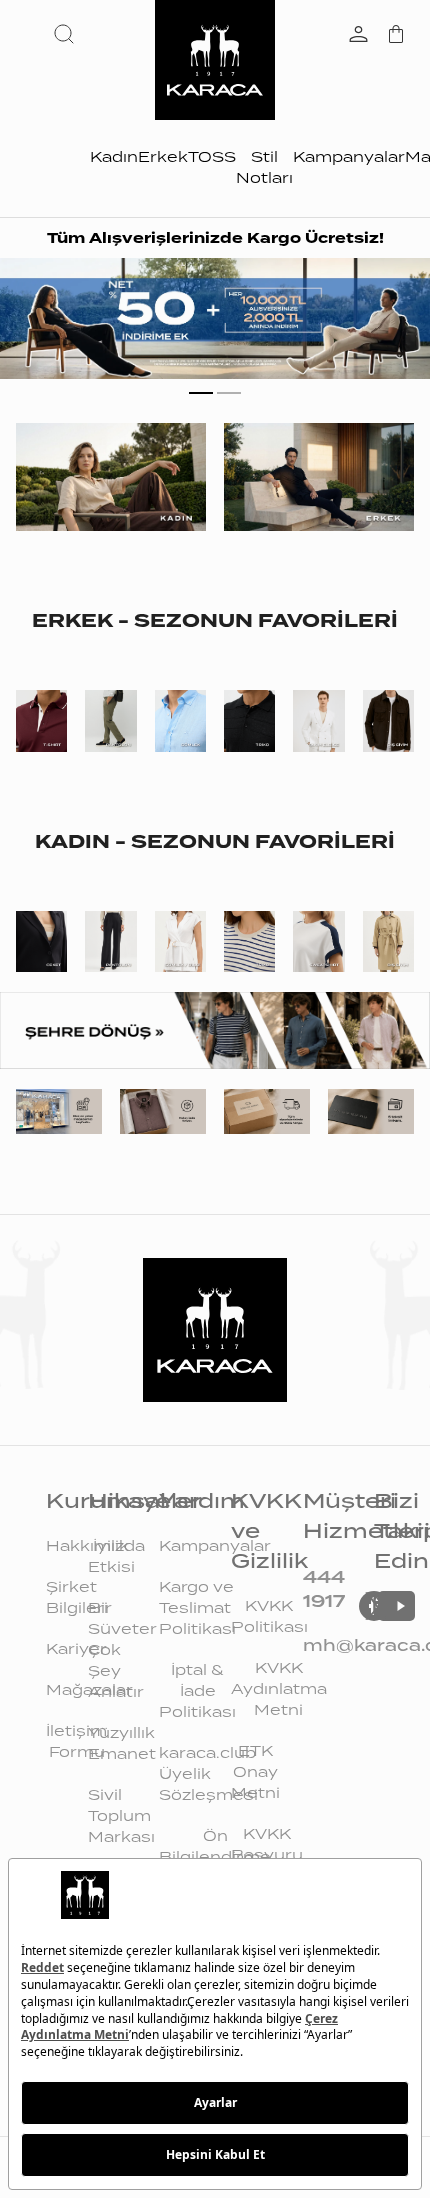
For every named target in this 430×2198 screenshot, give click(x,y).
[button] (68, 34)
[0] (396, 36)
